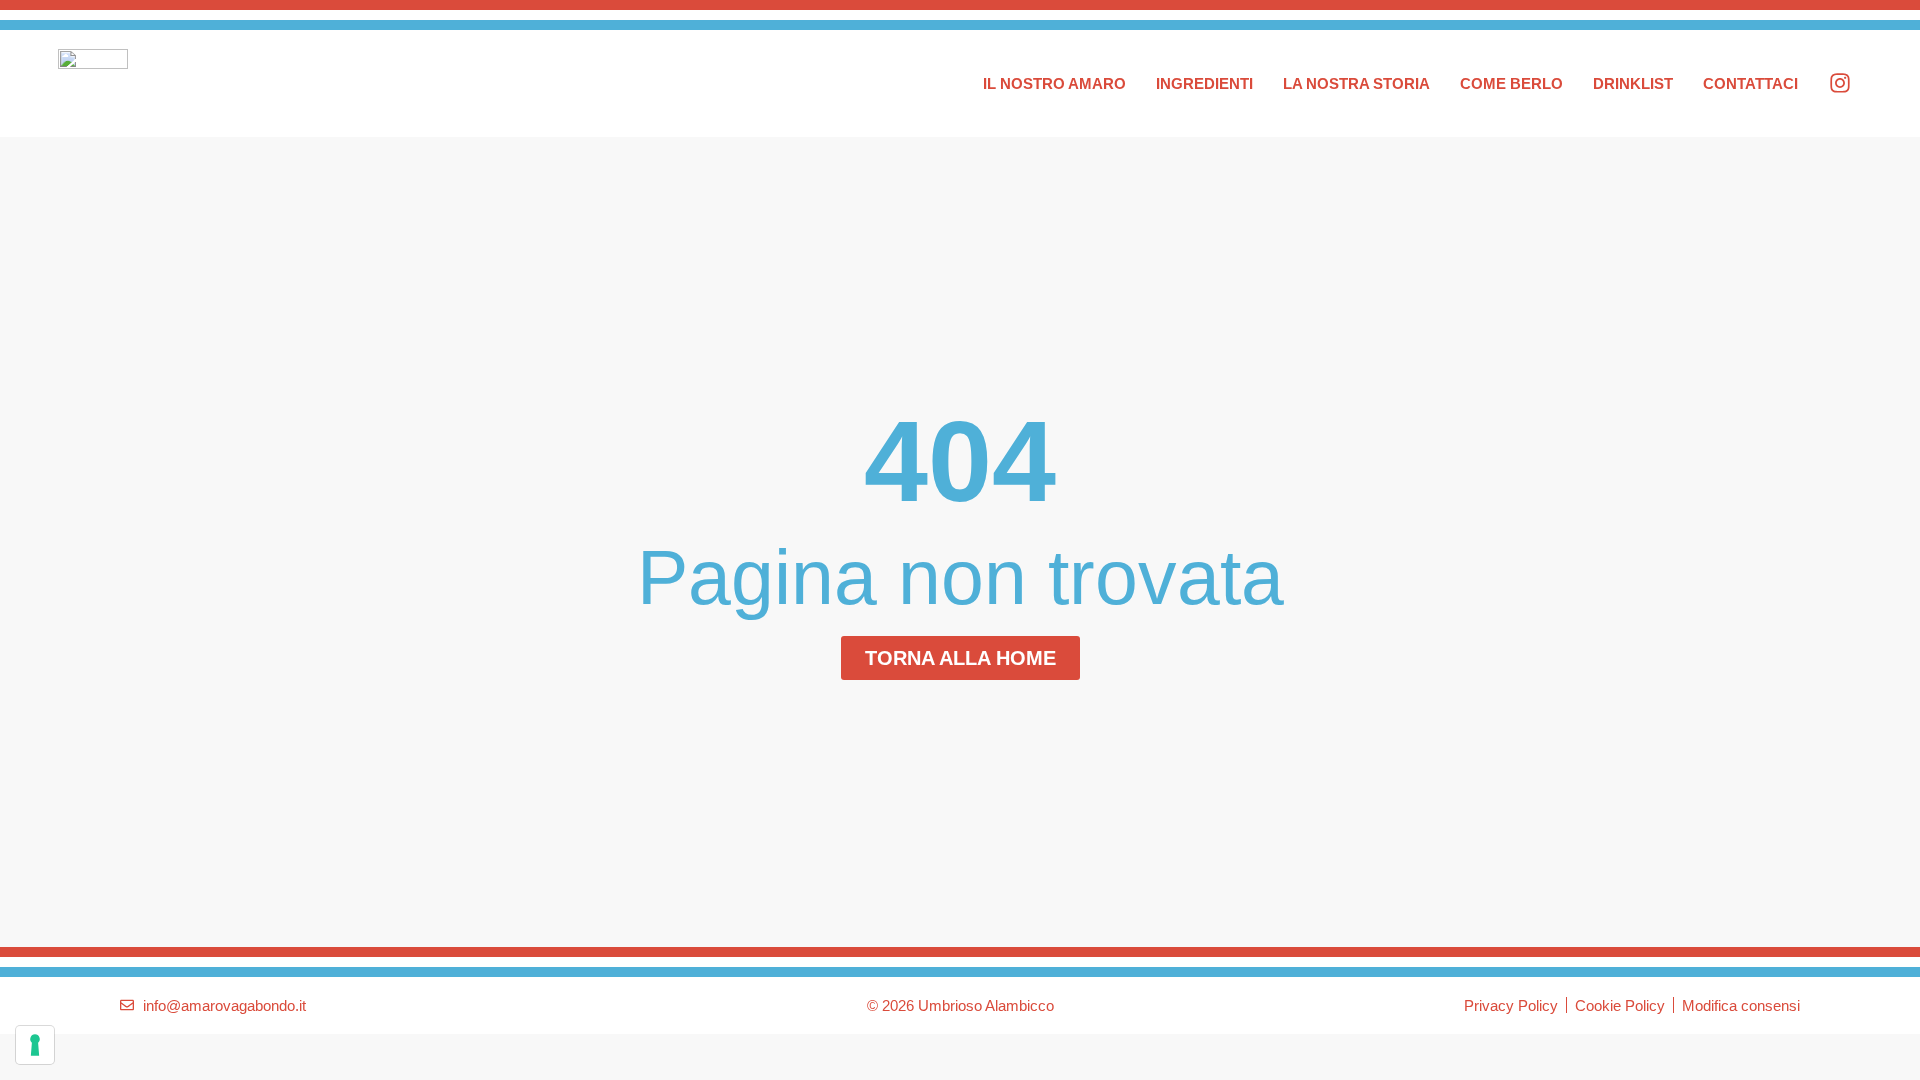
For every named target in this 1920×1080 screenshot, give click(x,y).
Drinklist (1633, 83)
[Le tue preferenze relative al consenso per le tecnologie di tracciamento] (35, 1045)
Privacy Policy (1511, 1005)
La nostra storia (1356, 83)
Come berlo (1511, 83)
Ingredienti (1204, 83)
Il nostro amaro (1054, 83)
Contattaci (1750, 83)
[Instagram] (1840, 83)
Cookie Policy (1620, 1005)
